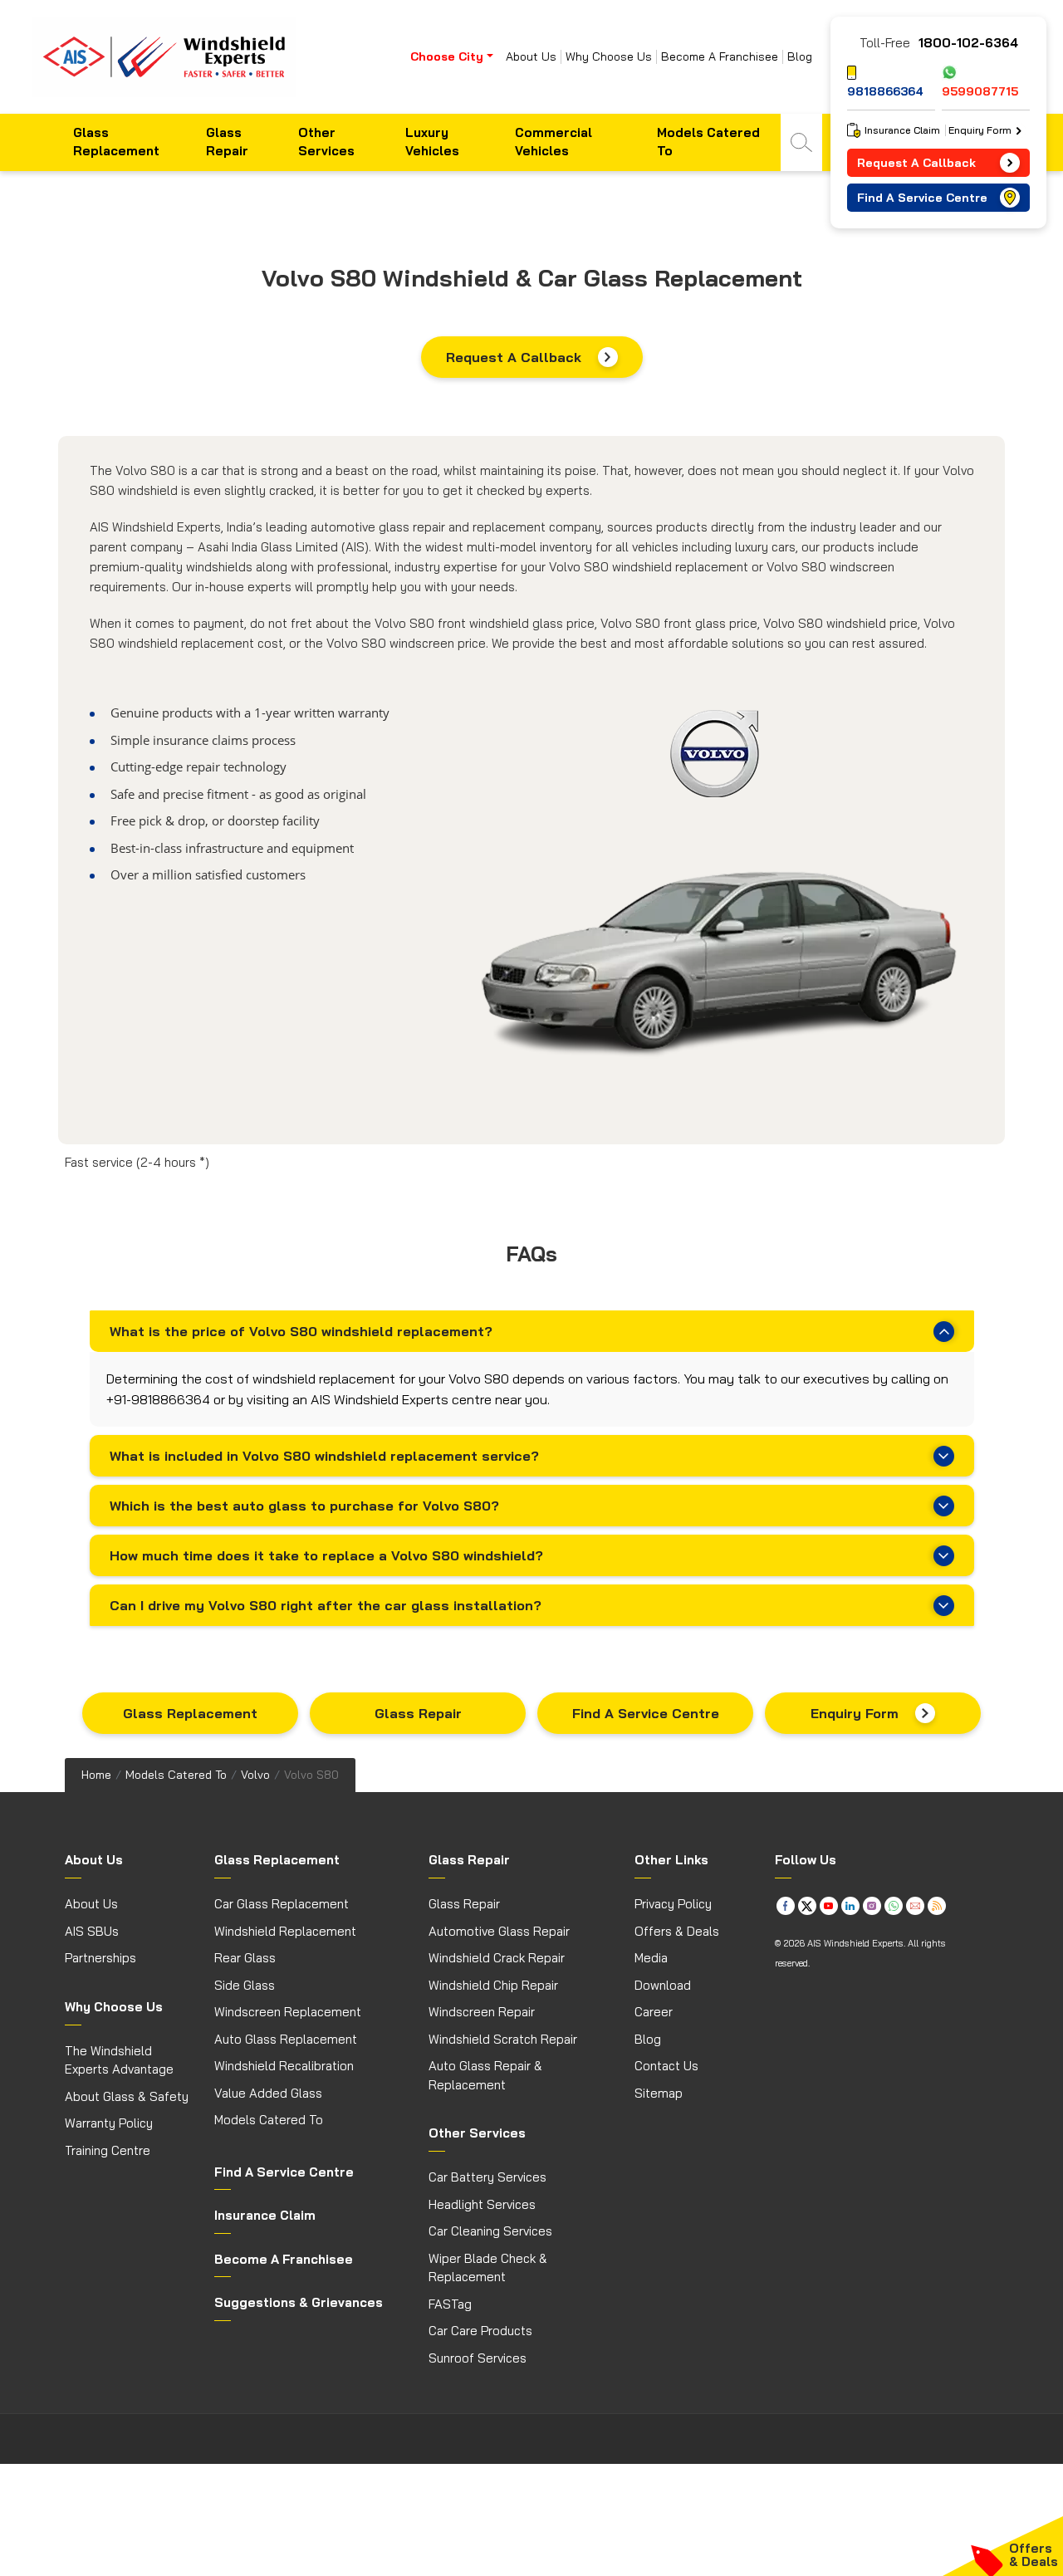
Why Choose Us (609, 57)
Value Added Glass (268, 2093)
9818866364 (885, 91)
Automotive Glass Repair (499, 1931)
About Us (531, 57)
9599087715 (980, 91)
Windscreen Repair (482, 2012)
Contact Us (666, 2066)
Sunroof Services (478, 2358)
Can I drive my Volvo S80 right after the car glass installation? (326, 1605)
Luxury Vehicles (432, 142)
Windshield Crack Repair (497, 1958)
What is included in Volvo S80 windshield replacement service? (324, 1456)
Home (96, 1775)
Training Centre (108, 2150)
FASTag (450, 2304)
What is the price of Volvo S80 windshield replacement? (301, 1331)
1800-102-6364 (968, 43)
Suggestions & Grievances (299, 2302)
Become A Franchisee (720, 57)
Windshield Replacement (285, 1931)
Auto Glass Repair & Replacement (485, 2075)
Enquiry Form (855, 1713)
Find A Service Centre (646, 1713)
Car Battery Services (487, 2177)
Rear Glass (245, 1958)
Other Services (326, 142)
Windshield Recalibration (284, 2066)
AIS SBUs (92, 1931)
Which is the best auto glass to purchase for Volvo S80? (304, 1506)
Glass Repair (227, 142)
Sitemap (659, 2093)
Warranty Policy (109, 2123)
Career (654, 2012)
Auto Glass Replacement (286, 2039)
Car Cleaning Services (490, 2231)
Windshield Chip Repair (493, 1985)
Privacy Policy (673, 1904)
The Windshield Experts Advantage (119, 2060)
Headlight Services (482, 2204)
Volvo (255, 1775)
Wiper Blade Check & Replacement (488, 2268)
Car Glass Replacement (282, 1904)
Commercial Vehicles (554, 142)
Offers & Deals (677, 1931)
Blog (800, 57)
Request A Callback (514, 357)
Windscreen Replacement (288, 2012)
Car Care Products (480, 2331)
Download (663, 1985)
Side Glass (245, 1985)
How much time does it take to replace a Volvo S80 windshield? (326, 1555)
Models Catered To (708, 142)
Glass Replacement (116, 142)
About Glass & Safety (127, 2096)
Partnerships (100, 1958)
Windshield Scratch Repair (503, 2039)
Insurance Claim (902, 130)
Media (651, 1958)
